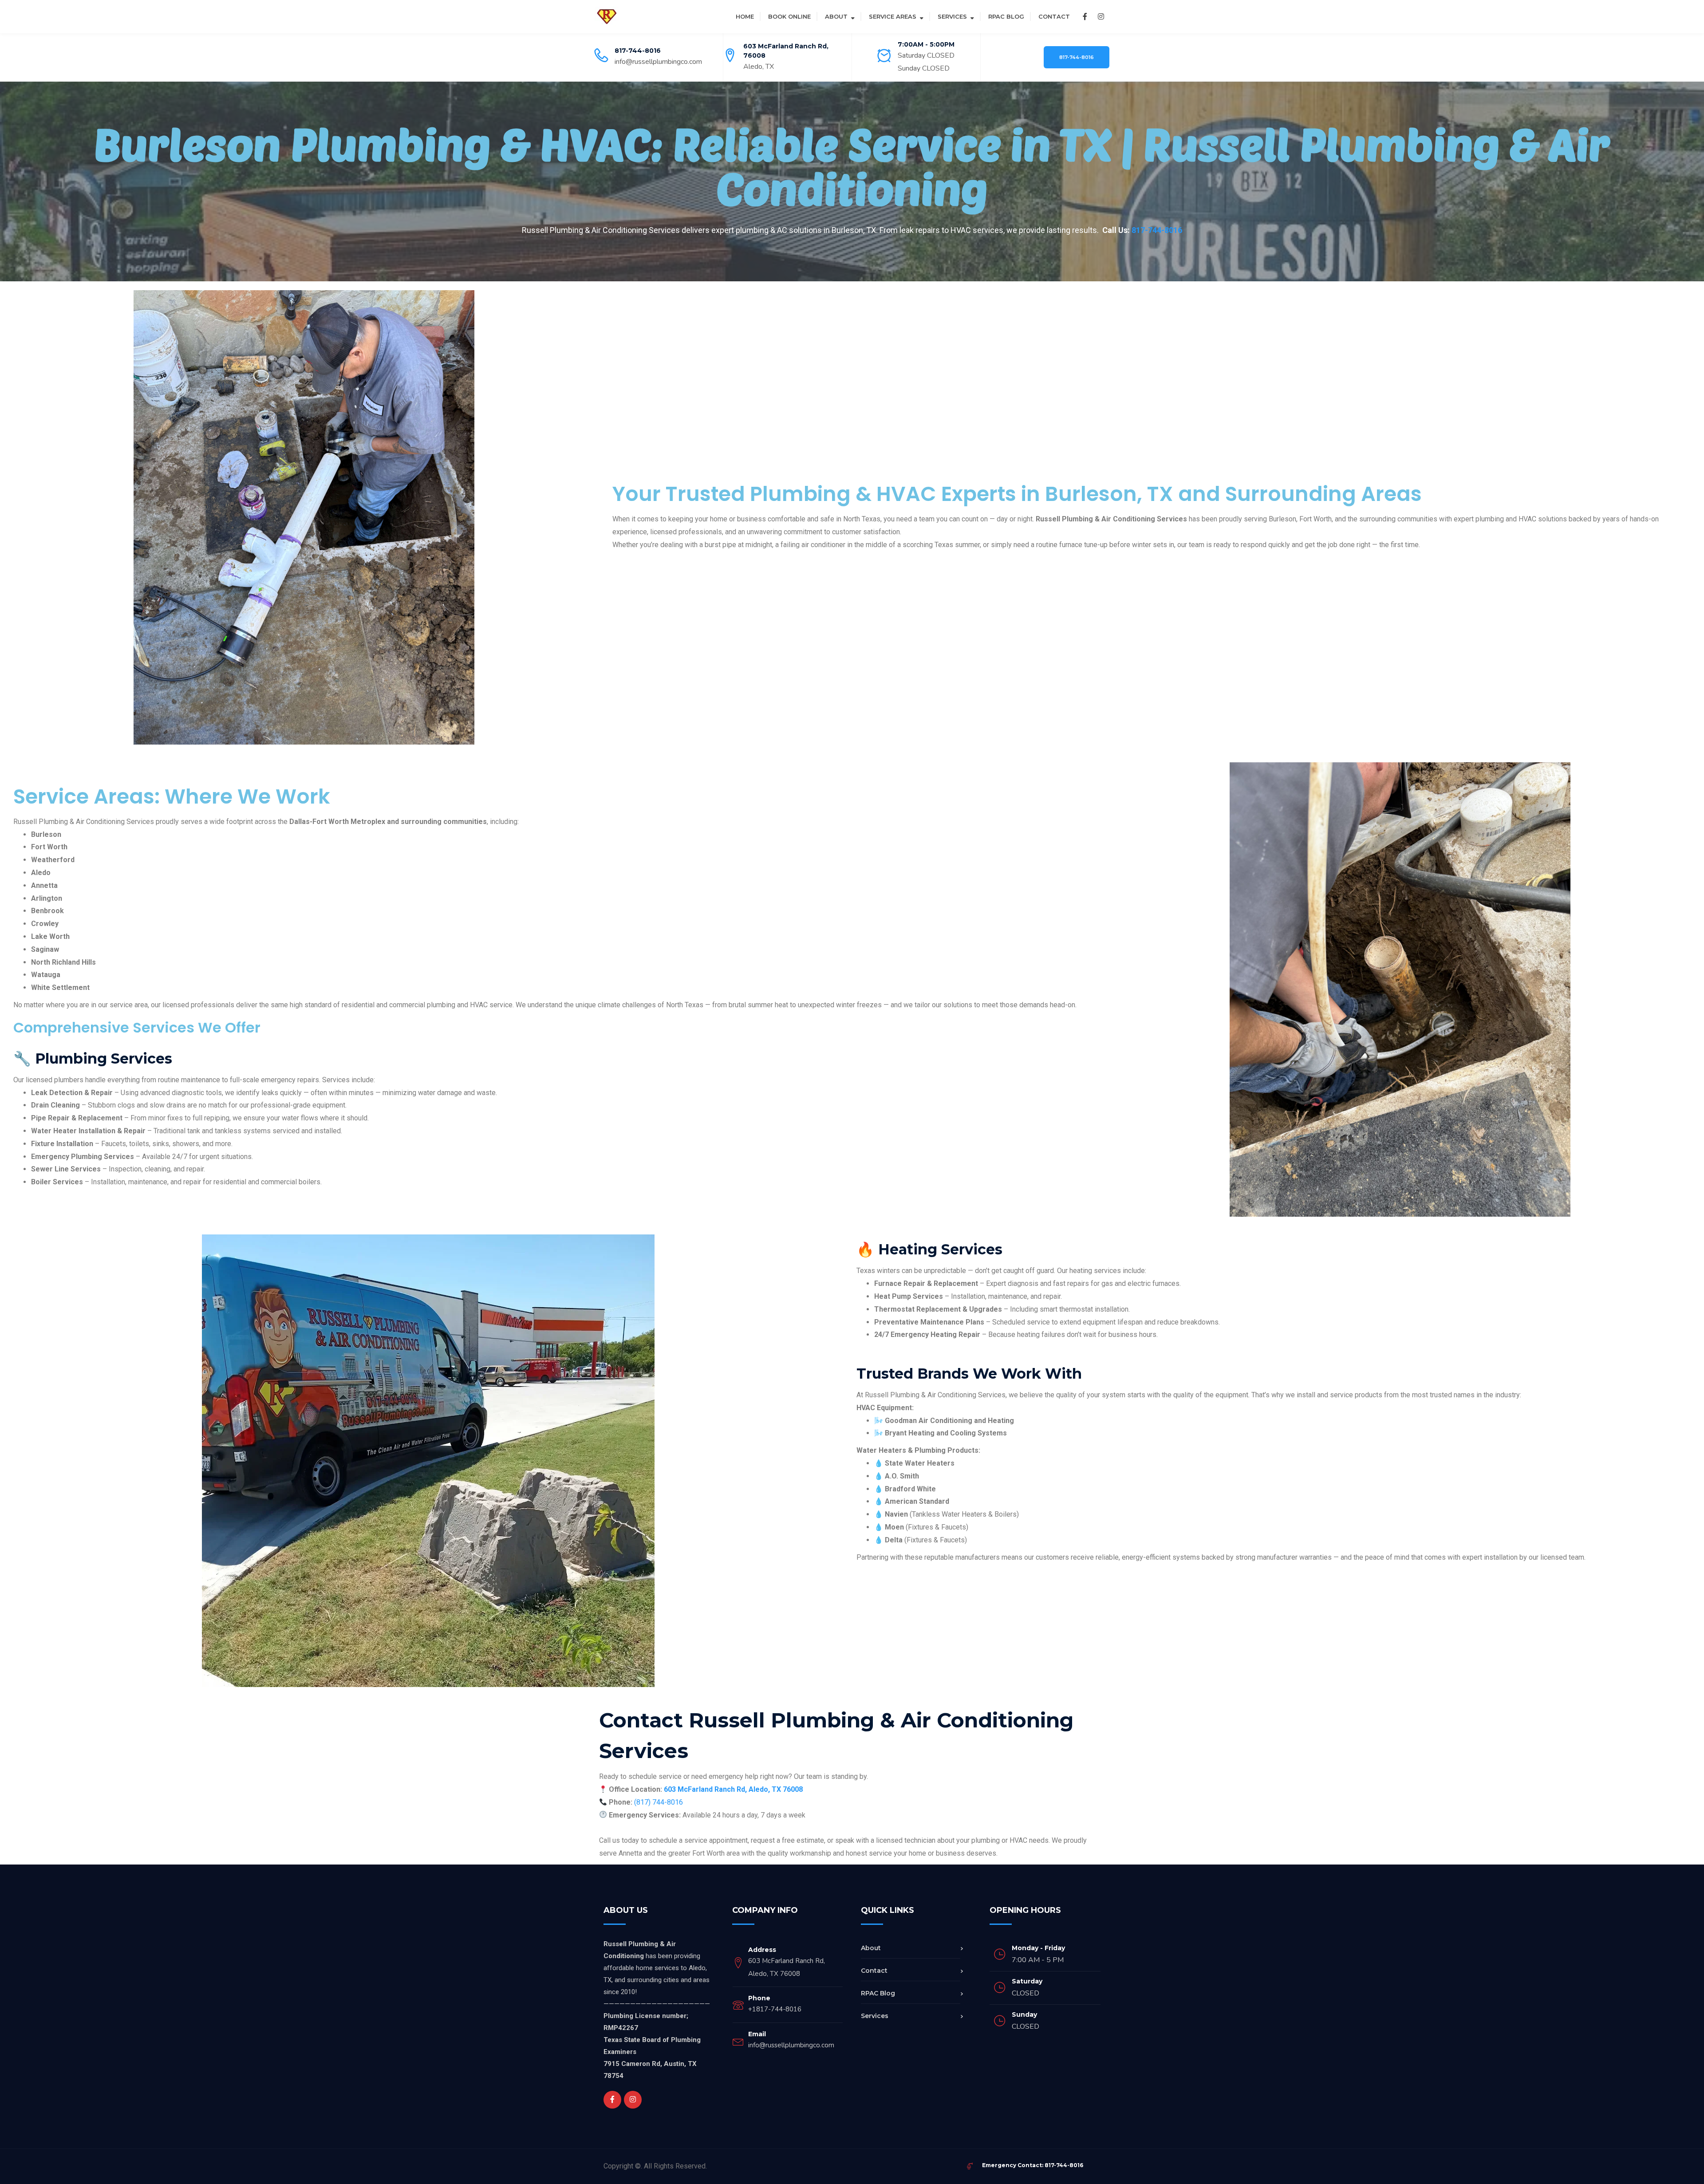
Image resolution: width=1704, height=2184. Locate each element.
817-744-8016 (638, 51)
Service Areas (893, 16)
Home (745, 16)
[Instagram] (1101, 17)
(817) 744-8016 (659, 1802)
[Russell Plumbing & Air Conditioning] (607, 16)
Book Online (789, 16)
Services (952, 16)
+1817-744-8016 (775, 2009)
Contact (1054, 16)
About (836, 16)
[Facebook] (1085, 17)
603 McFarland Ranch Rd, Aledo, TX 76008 (733, 1789)
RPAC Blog (1006, 16)
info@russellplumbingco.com (658, 62)
